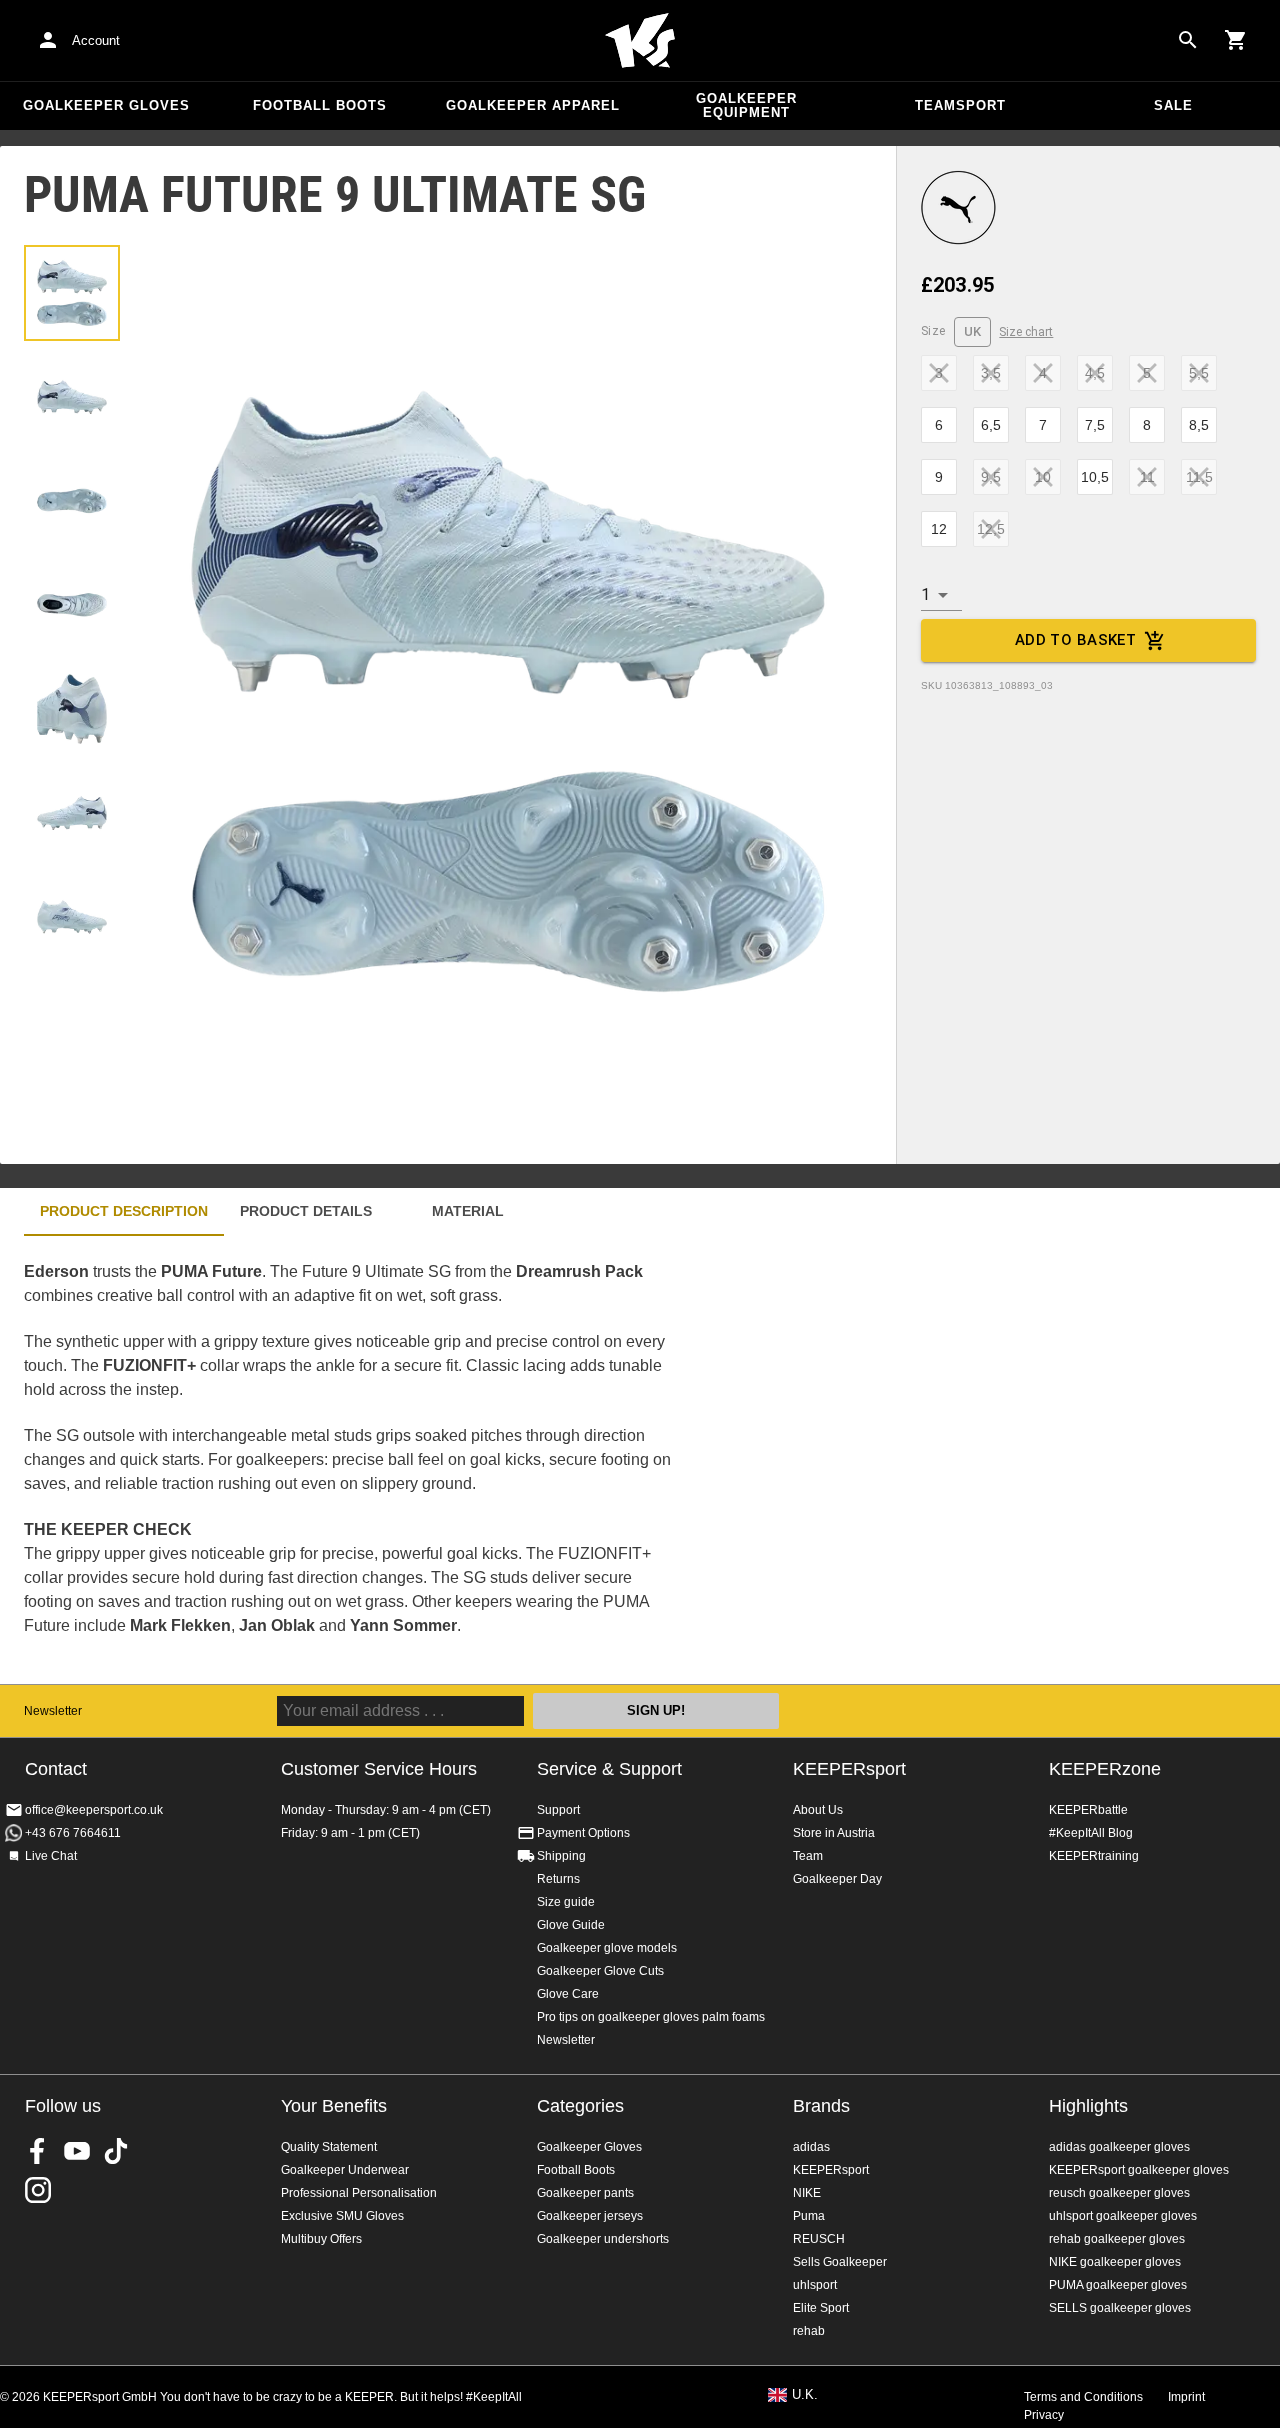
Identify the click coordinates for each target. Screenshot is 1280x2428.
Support (558, 1810)
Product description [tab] (124, 1211)
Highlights (1088, 2106)
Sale (1173, 105)
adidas (811, 2147)
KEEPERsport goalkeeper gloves (1139, 2170)
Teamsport (960, 105)
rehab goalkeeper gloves (1117, 2239)
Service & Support (609, 1769)
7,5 (1095, 425)
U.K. (805, 2395)
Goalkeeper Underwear (345, 2170)
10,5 (1095, 477)
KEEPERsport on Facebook (38, 2151)
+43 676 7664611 (73, 1833)
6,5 (991, 425)
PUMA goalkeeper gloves (1118, 2285)
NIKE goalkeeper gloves (1115, 2262)
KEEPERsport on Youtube (77, 2151)
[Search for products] (1188, 40)
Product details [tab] (306, 1211)
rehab (809, 2331)
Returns (558, 1879)
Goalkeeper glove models (607, 1948)
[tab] (72, 293)
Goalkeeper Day (837, 1879)
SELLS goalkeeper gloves (1120, 2308)
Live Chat (51, 1856)
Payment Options (583, 1833)
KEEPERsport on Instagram (38, 2190)
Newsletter (53, 1711)
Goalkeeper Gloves (106, 105)
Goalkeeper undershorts (603, 2239)
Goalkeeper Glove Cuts (600, 1971)
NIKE (807, 2193)
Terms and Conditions (1083, 2397)
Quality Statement (329, 2147)
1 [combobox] (925, 594)
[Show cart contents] (1236, 40)
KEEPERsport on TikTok (116, 2151)
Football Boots (320, 105)
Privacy (1044, 2415)
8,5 (1199, 425)
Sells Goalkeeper (840, 2262)
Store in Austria (834, 1833)
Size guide (566, 1902)
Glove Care (568, 1994)
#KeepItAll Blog (1091, 1833)
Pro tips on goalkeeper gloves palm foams (651, 2017)
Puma (809, 2216)
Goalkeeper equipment (746, 105)
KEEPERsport (849, 1769)
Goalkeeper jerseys (590, 2216)
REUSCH (819, 2239)
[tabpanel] (350, 1460)
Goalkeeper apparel (533, 105)
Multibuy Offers (321, 2239)
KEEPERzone (1105, 1769)
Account (96, 40)
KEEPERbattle (1088, 1810)
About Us (818, 1810)
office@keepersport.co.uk (94, 1810)
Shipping (561, 1856)
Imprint (1186, 2397)
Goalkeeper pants (585, 2193)
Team (808, 1856)
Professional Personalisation (359, 2193)
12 (939, 529)
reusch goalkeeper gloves (1119, 2193)
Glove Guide (571, 1925)
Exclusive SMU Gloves (342, 2216)
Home (640, 41)
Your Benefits (334, 2106)
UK (973, 331)
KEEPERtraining (1094, 1856)
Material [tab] (468, 1211)
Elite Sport (821, 2308)
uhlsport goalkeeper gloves (1123, 2216)
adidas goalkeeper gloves (1119, 2147)
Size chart (1026, 332)
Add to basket (1076, 640)
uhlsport (815, 2285)
